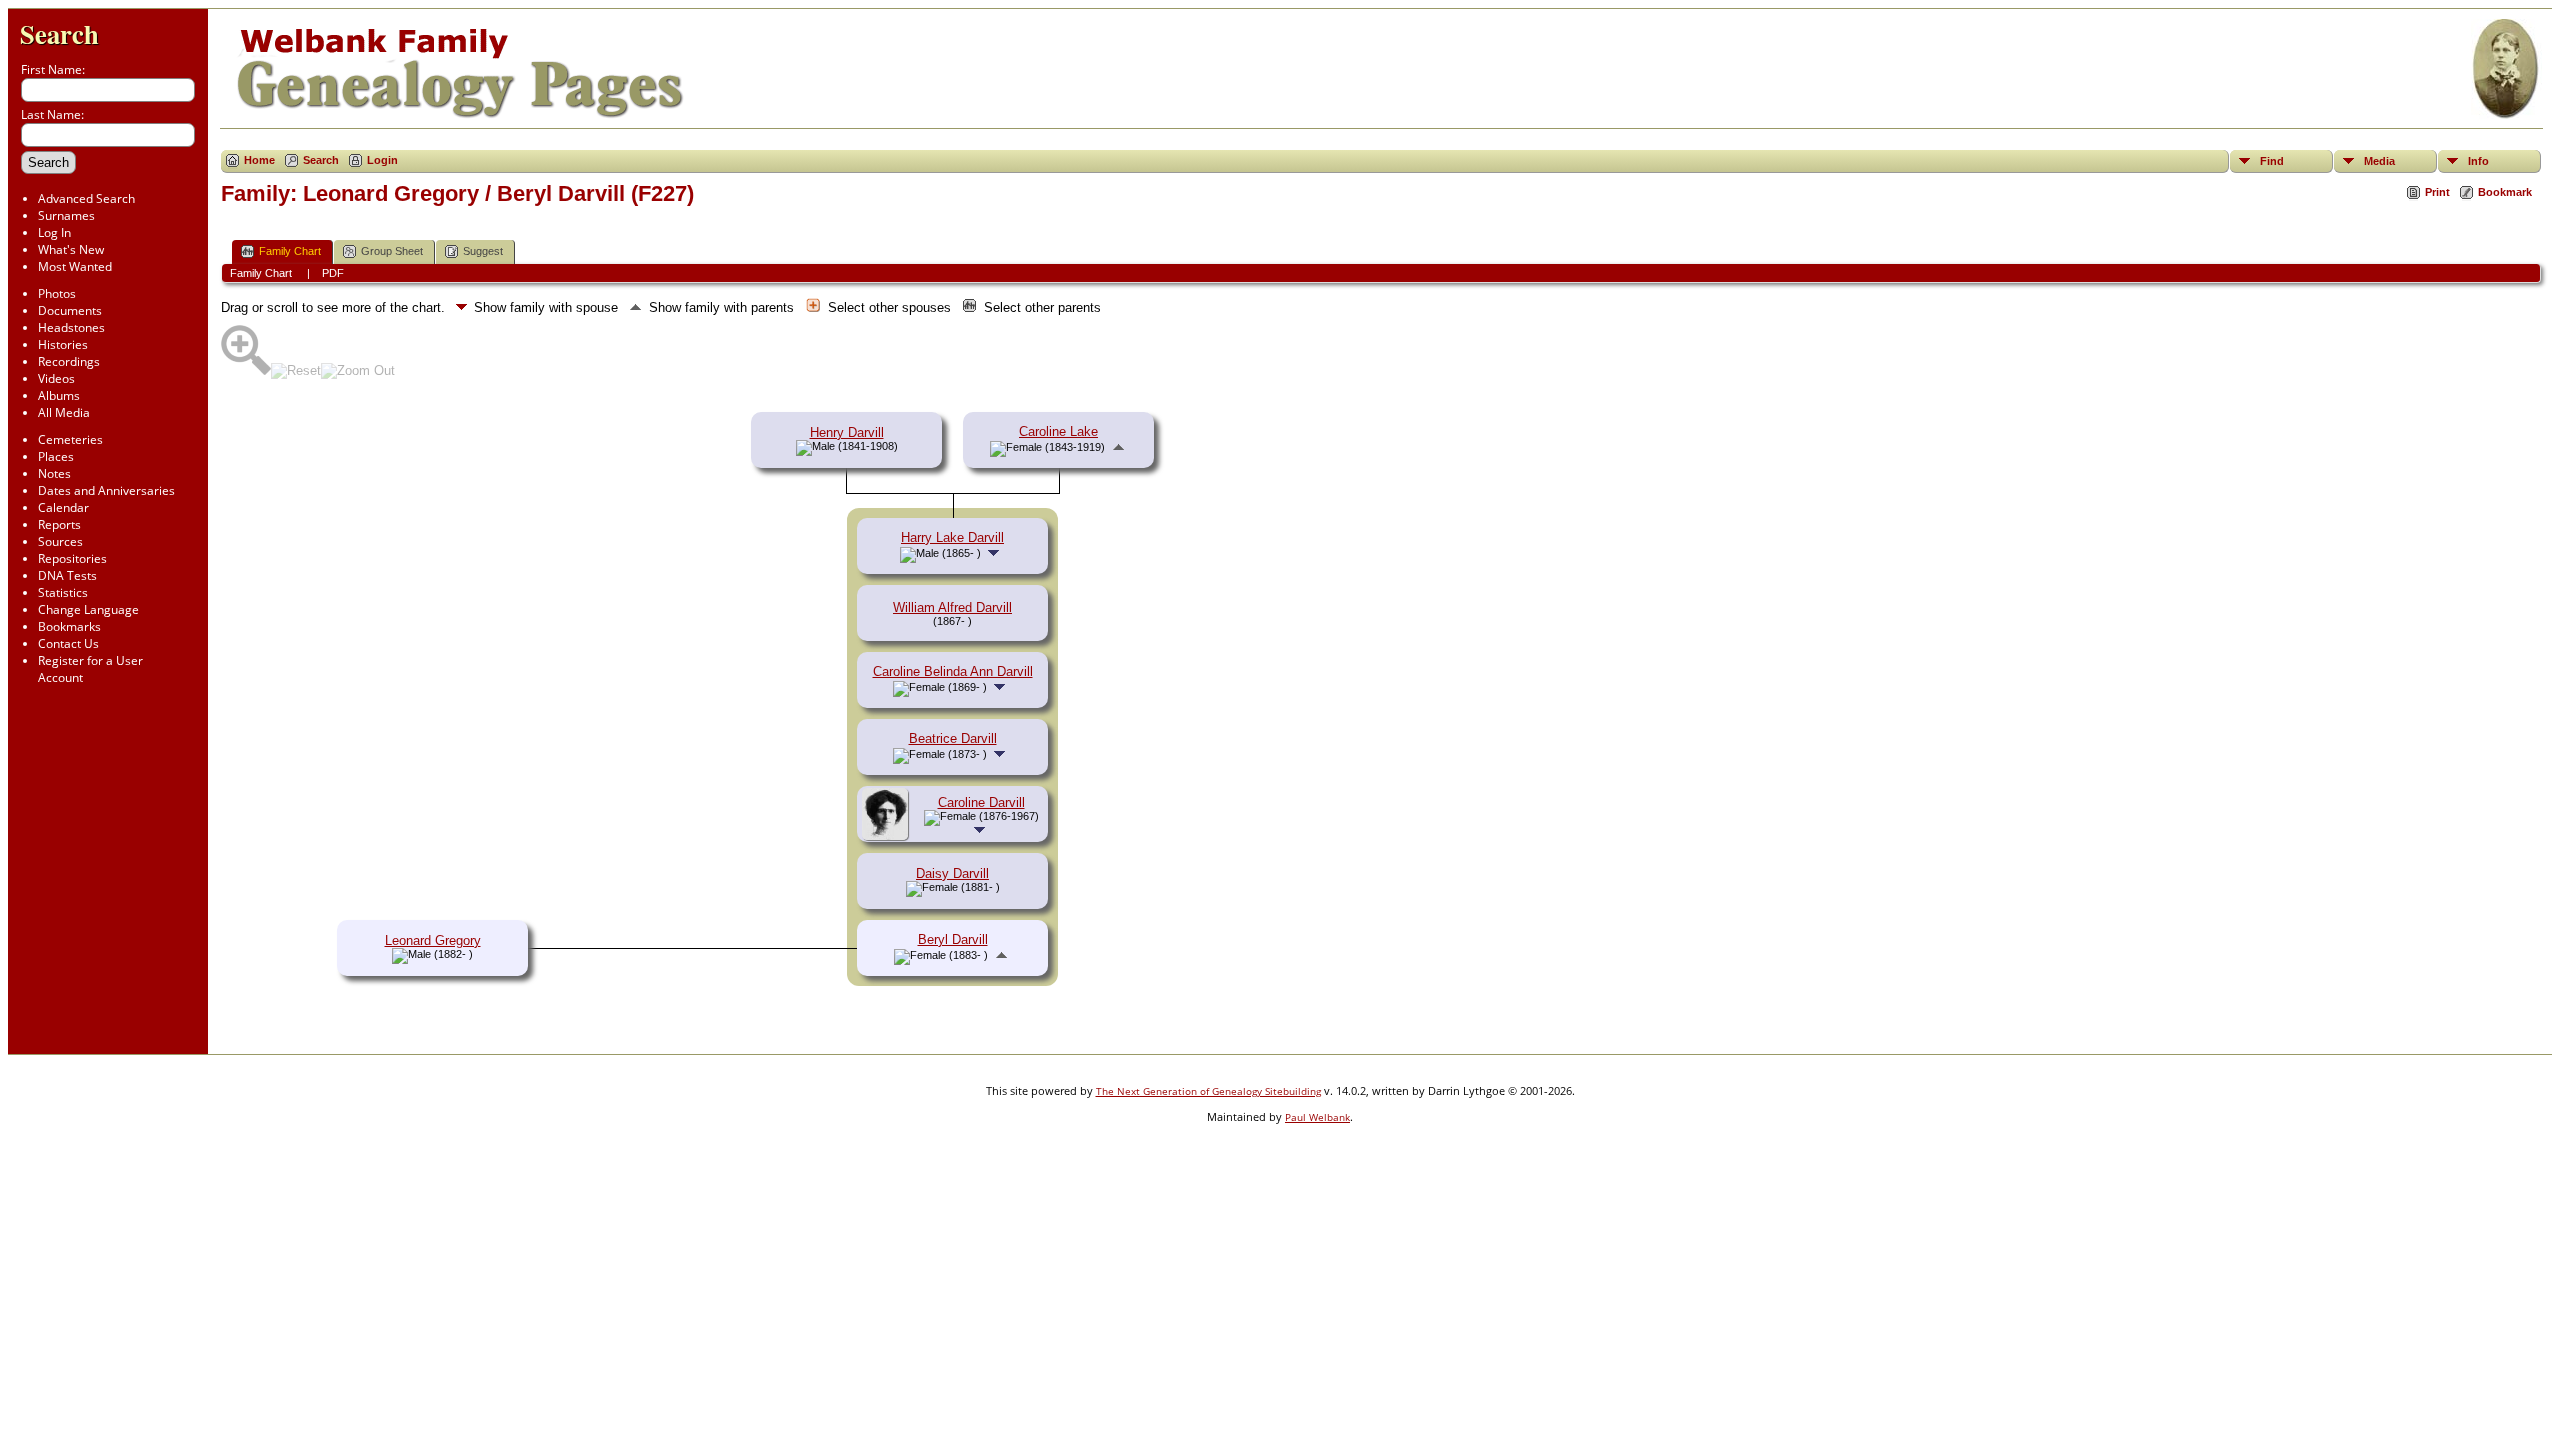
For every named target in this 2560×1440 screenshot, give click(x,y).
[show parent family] (1118, 446)
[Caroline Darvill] (888, 835)
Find (2272, 161)
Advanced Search (86, 198)
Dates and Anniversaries (106, 490)
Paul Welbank (1317, 1117)
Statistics (63, 592)
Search (59, 33)
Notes (54, 473)
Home (259, 160)
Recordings (69, 361)
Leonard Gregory (433, 940)
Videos (56, 378)
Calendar (63, 507)
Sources (60, 541)
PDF (333, 273)
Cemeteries (70, 439)
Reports (59, 524)
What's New (71, 249)
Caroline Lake (1058, 431)
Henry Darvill (847, 432)
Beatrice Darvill (953, 738)
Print (2437, 192)
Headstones (71, 327)
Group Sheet (392, 251)
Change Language (88, 609)
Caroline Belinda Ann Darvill (953, 671)
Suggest (483, 251)
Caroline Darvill (981, 802)
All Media (64, 412)
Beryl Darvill (953, 939)
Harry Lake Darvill (952, 537)
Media (2379, 161)
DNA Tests (67, 575)
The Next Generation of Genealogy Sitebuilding (1208, 1091)
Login (382, 160)
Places (56, 456)
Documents (70, 310)
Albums (59, 395)
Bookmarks (69, 626)
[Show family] (995, 552)
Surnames (66, 215)
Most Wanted (75, 266)
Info (2478, 161)
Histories (63, 344)
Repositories (72, 558)
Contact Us (68, 643)
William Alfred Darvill (952, 607)
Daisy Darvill (952, 873)
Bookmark (2505, 192)
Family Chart (290, 251)
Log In (54, 232)
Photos (57, 293)
